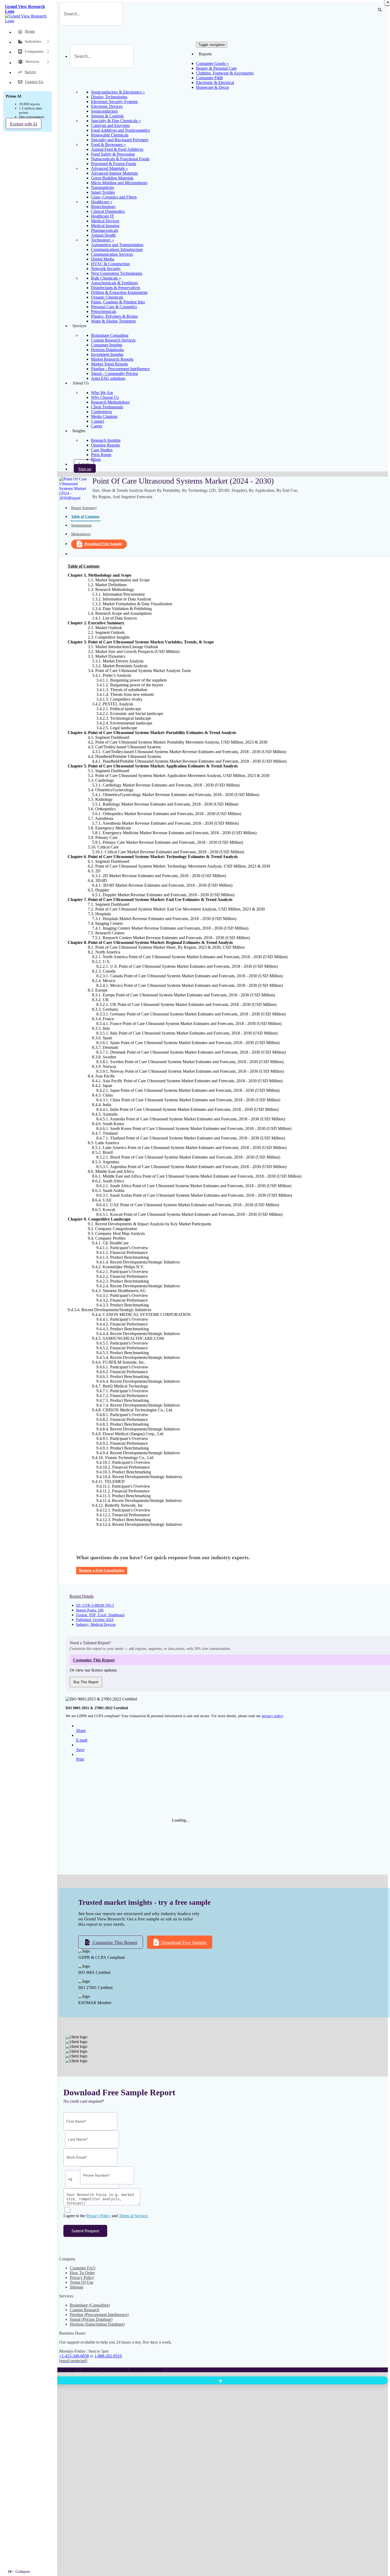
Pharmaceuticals (105, 230)
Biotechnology (103, 207)
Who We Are (102, 393)
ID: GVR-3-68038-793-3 (95, 1605)
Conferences (101, 412)
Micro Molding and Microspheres (119, 183)
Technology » (103, 240)
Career (97, 426)
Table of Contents (85, 517)
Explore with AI (24, 124)
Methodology (81, 534)
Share (81, 1731)
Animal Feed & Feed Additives (117, 149)
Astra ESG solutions (108, 378)
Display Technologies (109, 97)
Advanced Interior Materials (114, 173)
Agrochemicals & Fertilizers (114, 283)
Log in (84, 464)
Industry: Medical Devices (96, 1625)
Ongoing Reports (105, 445)
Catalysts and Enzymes (110, 125)
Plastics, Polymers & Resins (114, 316)
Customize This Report (114, 1942)
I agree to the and (106, 2216)
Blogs (96, 459)
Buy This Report (86, 1682)
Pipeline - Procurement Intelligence (120, 369)
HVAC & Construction (110, 264)
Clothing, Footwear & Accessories (225, 73)
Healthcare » (102, 202)
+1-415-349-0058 (74, 2356)
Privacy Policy (98, 2216)
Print (80, 1759)
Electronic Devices (107, 106)
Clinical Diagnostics (108, 211)
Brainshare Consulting (110, 335)
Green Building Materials (112, 178)
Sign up (85, 469)
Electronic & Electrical (215, 83)
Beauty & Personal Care (216, 68)
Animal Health (103, 235)
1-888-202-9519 (108, 2356)
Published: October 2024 (95, 1620)
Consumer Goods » (212, 63)
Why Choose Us (105, 397)
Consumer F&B (209, 78)
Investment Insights (107, 354)
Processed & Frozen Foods (114, 164)
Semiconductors (104, 111)
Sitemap (77, 2287)
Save (80, 1750)
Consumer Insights (107, 345)
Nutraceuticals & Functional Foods (120, 159)
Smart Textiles (103, 192)
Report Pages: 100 (90, 1610)
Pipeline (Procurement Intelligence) (99, 2315)
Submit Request (85, 2231)
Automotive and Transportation (117, 245)
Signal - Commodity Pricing (114, 374)
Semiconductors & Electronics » (118, 92)
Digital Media (103, 259)
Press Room (101, 455)
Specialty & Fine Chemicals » (116, 121)
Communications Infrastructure (117, 249)
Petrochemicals (104, 311)
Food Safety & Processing (113, 154)
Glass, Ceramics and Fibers (114, 197)
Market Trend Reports (109, 364)
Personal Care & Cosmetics (114, 307)
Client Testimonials (107, 407)
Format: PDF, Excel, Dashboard (100, 1615)
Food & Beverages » (108, 145)
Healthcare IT (103, 216)
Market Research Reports (112, 359)
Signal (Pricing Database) (91, 2319)
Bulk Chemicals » (106, 278)
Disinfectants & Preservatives (116, 288)
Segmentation (81, 525)
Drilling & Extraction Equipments (119, 292)
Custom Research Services (113, 340)
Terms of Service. (134, 2216)
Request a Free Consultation (102, 1570)
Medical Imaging (105, 226)
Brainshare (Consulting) (90, 2305)
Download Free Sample (103, 544)
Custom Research (84, 2310)
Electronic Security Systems (114, 102)
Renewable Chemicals (110, 135)
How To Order (82, 2273)
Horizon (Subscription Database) (97, 2324)
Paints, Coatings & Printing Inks (118, 302)
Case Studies (102, 450)
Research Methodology (110, 402)
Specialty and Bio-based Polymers (120, 140)
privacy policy (272, 1716)
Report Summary (84, 508)
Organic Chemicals (107, 297)
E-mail (82, 1740)
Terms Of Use (82, 2282)
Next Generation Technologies (117, 273)
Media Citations (104, 416)
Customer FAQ (83, 2268)
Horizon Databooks (107, 350)
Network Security (106, 269)
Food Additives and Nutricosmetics (120, 130)
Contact (97, 421)
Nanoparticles (103, 187)
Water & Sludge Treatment (113, 321)
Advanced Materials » (109, 168)
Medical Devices (105, 221)
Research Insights (106, 440)
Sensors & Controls (107, 116)
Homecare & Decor (213, 87)
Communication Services (112, 254)
